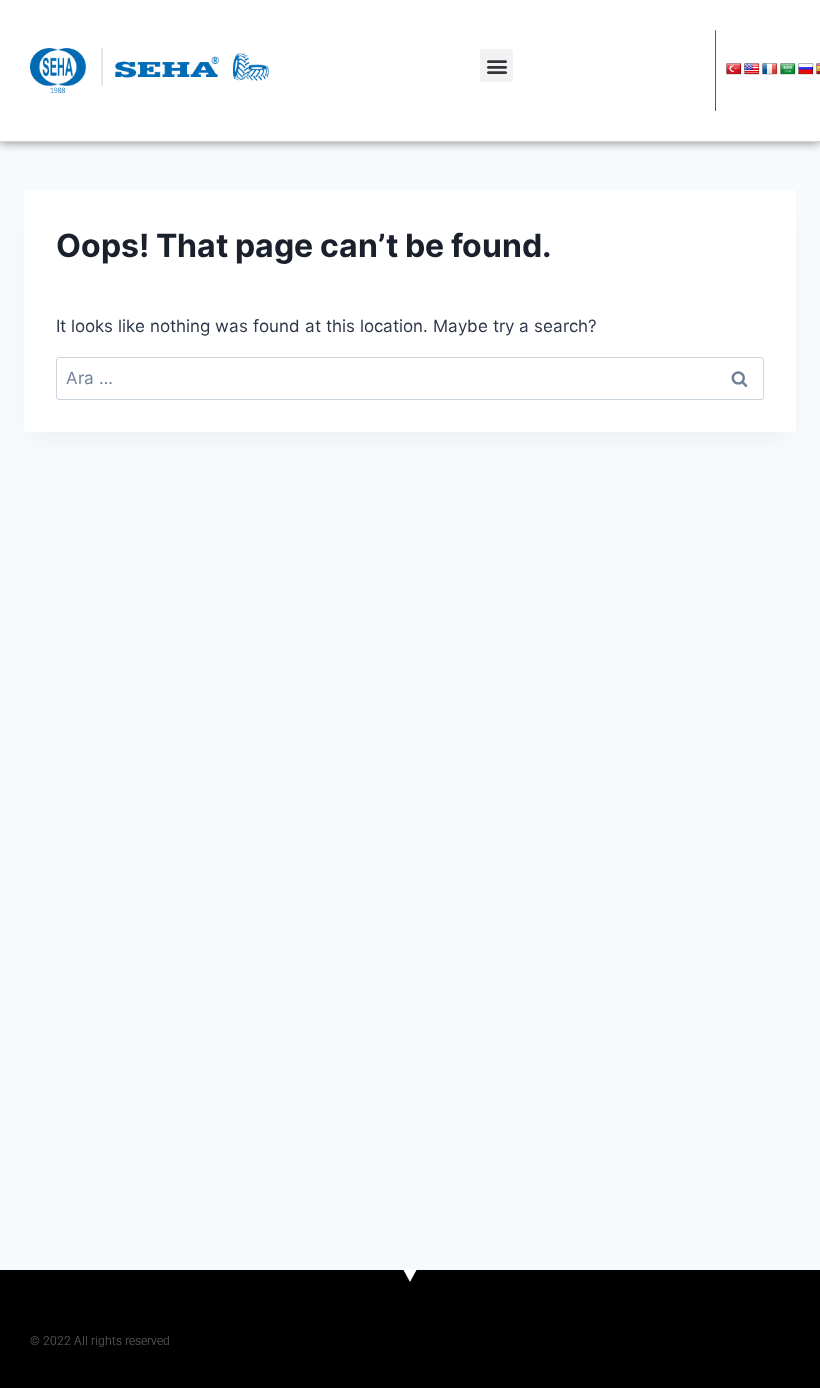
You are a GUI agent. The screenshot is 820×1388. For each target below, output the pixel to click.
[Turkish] (734, 69)
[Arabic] (788, 69)
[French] (770, 69)
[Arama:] (410, 378)
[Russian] (806, 69)
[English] (752, 69)
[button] (496, 65)
